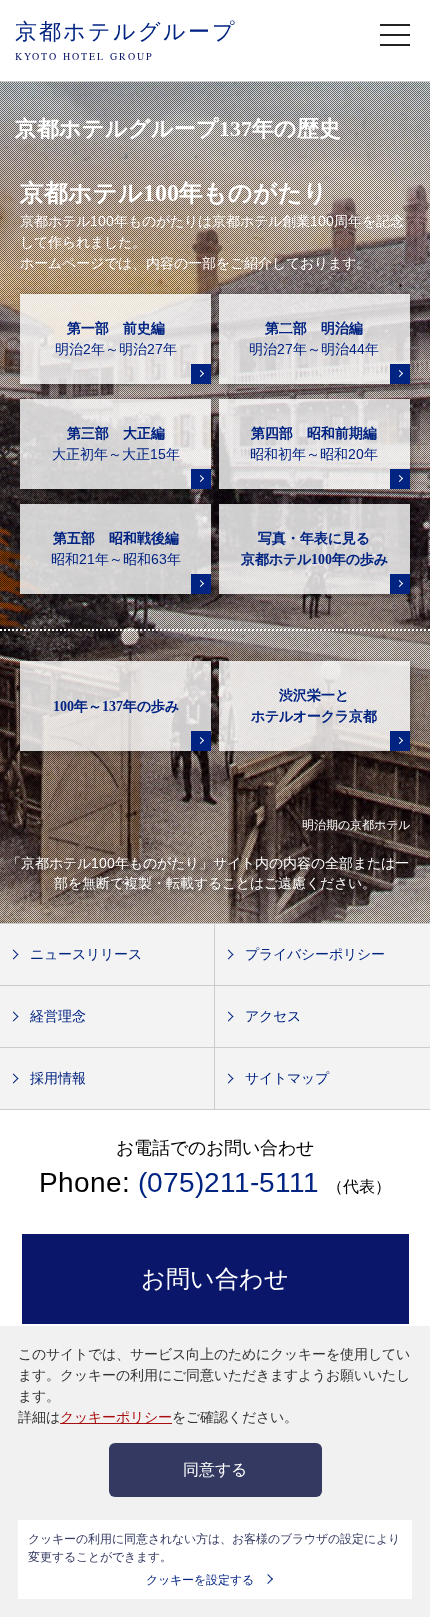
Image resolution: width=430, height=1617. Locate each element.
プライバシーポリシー (315, 954)
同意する (215, 1469)
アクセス (273, 1016)
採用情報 (58, 1078)
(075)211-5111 (228, 1182)
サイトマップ (287, 1078)
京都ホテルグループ (126, 39)
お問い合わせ (215, 1278)
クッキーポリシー (116, 1417)
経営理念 (58, 1016)
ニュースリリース (86, 954)
